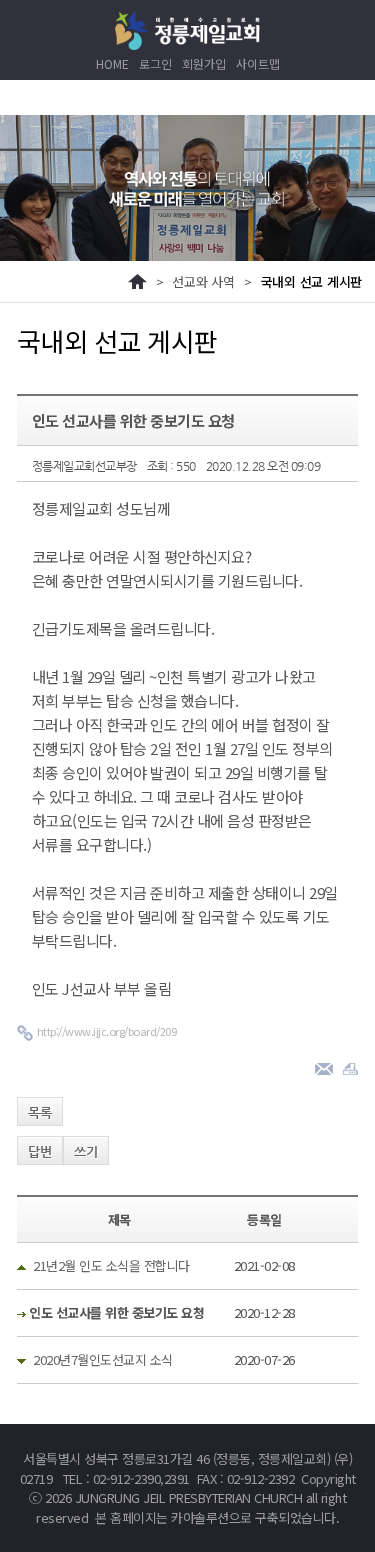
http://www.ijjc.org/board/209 (107, 1031)
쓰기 (86, 1151)
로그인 (155, 63)
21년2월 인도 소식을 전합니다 (111, 1265)
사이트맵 (258, 63)
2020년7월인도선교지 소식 (103, 1359)
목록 (40, 1112)
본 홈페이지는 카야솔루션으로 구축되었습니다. (217, 1517)
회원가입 (204, 63)
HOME (112, 63)
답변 (40, 1151)
